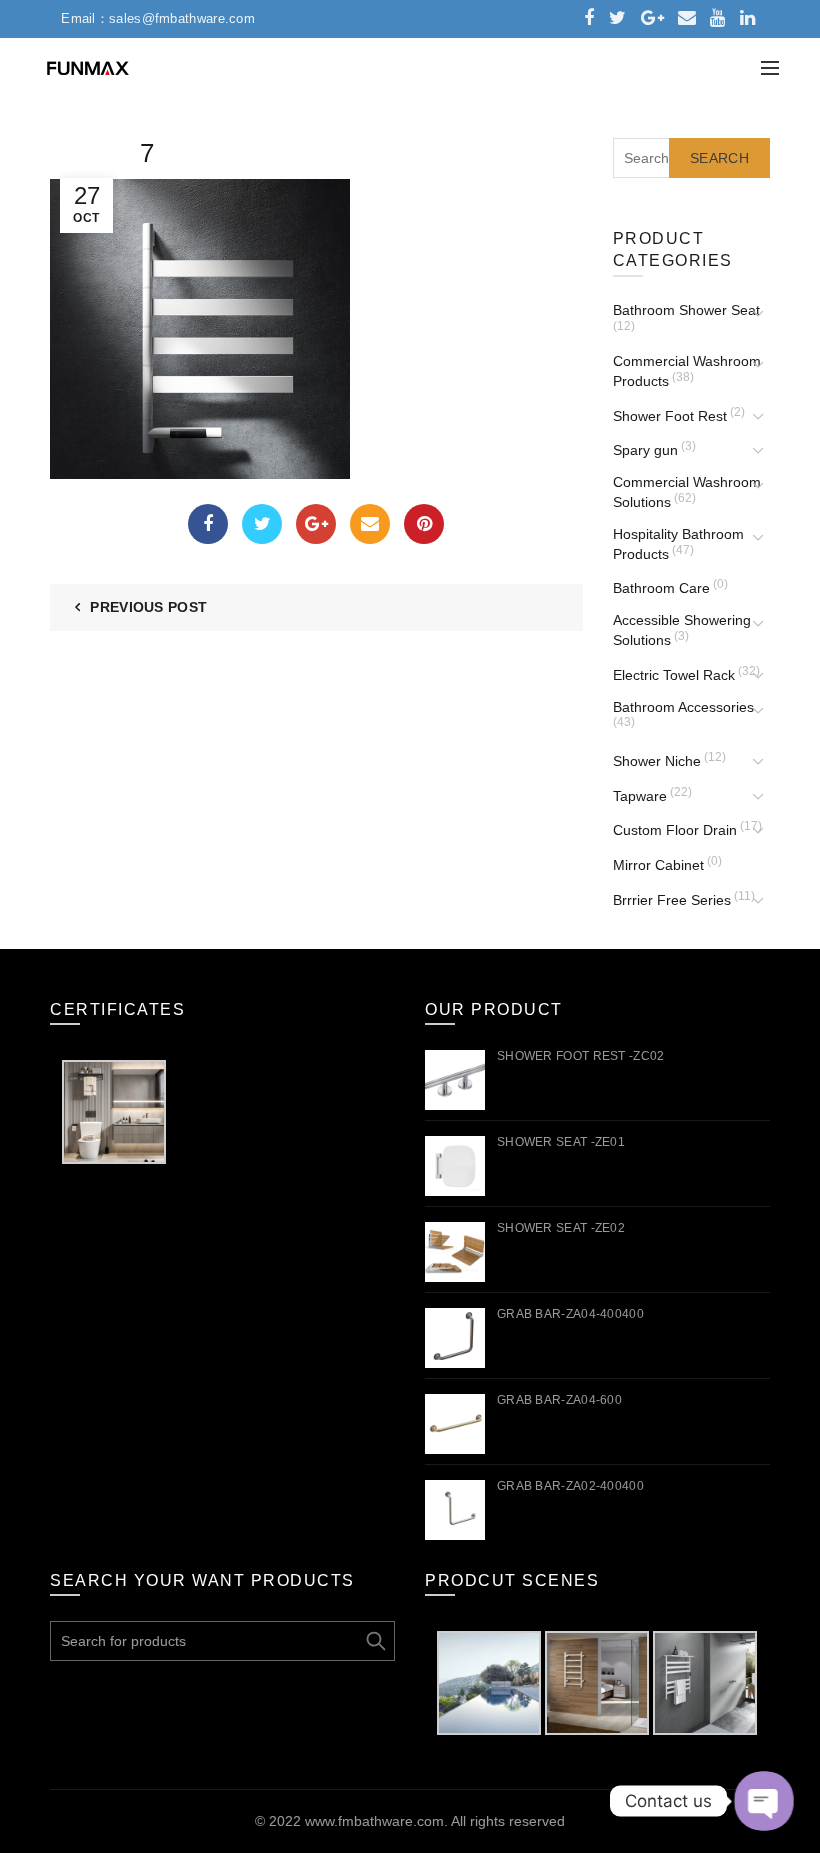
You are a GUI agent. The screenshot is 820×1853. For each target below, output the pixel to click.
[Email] (370, 524)
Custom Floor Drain (675, 830)
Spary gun (645, 450)
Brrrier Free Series (672, 900)
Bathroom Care (661, 588)
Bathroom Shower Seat (686, 310)
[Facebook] (208, 524)
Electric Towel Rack (674, 675)
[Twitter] (262, 524)
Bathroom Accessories (683, 707)
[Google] (316, 524)
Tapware (640, 796)
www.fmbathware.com (374, 1821)
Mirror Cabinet (658, 865)
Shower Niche (657, 761)
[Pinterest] (424, 524)
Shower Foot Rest (670, 416)
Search (719, 158)
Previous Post (148, 607)
